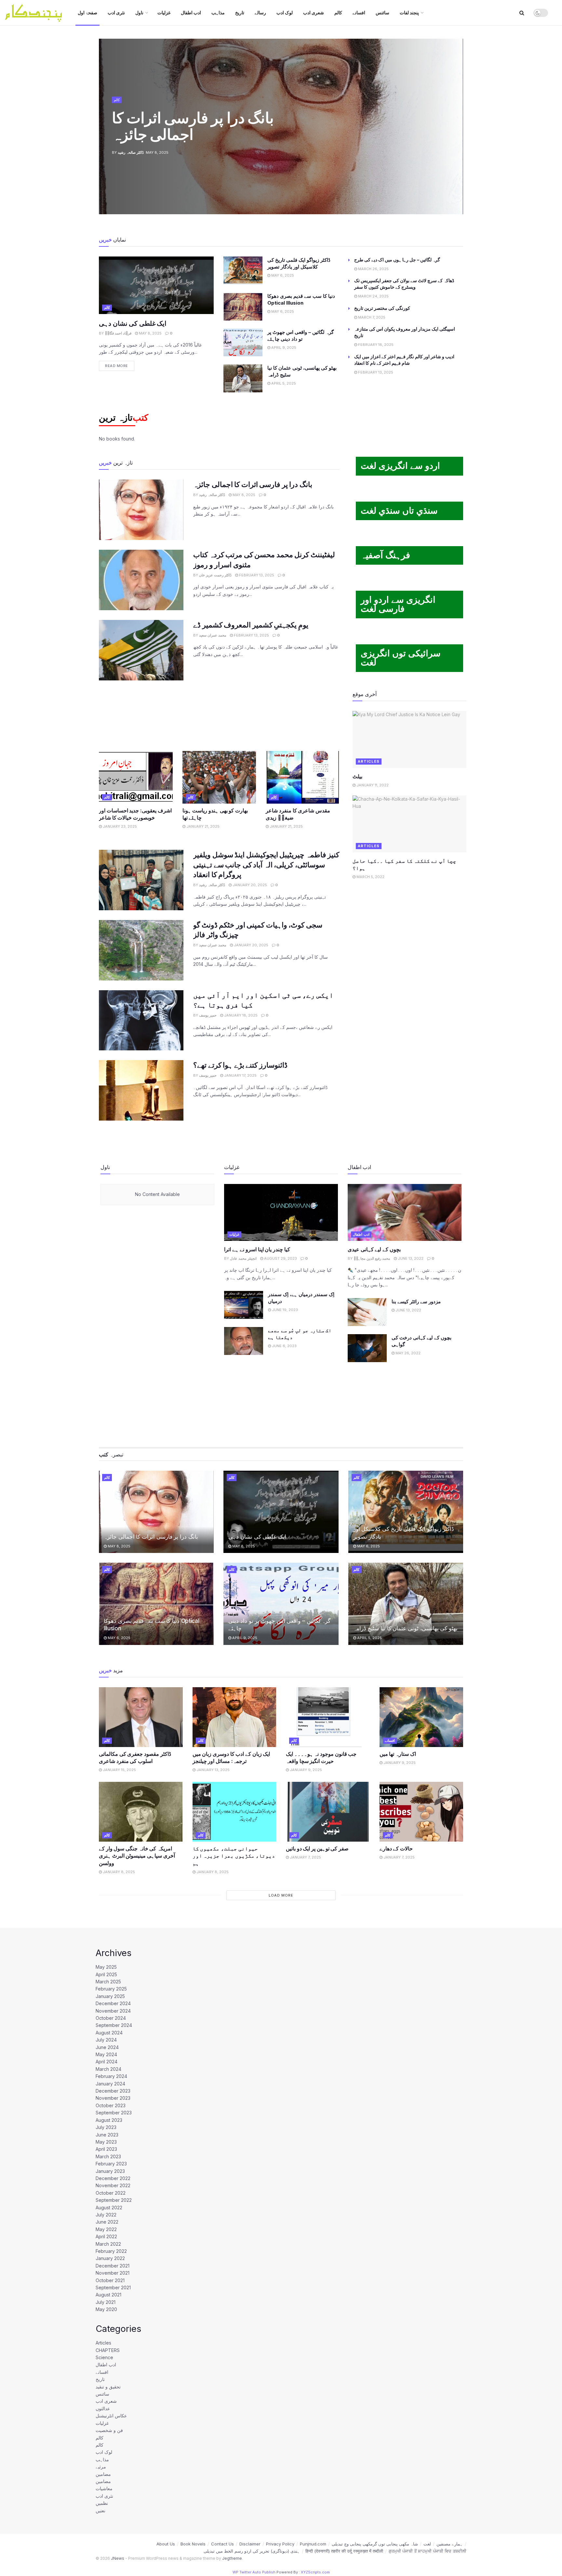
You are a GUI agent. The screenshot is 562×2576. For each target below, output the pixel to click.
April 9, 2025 (283, 348)
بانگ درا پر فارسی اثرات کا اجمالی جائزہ (193, 126)
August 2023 (109, 2120)
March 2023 (108, 2156)
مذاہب (218, 13)
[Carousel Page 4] (455, 134)
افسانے (359, 13)
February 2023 (111, 2164)
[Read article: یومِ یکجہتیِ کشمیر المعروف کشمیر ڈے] (141, 650)
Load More (281, 1895)
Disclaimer (250, 2544)
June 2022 (107, 2222)
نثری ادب (116, 13)
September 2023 (114, 2113)
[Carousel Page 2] (455, 119)
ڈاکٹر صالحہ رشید (131, 152)
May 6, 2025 (282, 275)
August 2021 (108, 2295)
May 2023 (106, 2142)
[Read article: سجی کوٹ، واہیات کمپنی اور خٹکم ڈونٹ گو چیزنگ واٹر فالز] (141, 950)
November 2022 (113, 2185)
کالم (338, 13)
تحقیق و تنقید (108, 2387)
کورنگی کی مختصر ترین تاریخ (382, 308)
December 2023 (113, 2091)
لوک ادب (285, 13)
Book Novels (193, 2544)
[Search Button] (522, 13)
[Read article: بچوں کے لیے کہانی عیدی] (405, 1212)
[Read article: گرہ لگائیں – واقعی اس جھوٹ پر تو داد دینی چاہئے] (243, 343)
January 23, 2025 (119, 826)
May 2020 (106, 2309)
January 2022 (110, 2258)
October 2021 (110, 2280)
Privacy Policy (280, 2544)
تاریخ (240, 13)
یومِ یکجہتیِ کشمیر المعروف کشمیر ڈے (251, 625)
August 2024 (109, 2033)
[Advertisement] (219, 715)
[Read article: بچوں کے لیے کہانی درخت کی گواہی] (367, 1348)
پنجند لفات (409, 13)
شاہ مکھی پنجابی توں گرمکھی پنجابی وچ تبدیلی (375, 2544)
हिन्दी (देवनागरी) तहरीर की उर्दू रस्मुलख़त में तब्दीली (344, 2551)
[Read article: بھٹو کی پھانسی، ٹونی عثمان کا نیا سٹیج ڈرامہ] (243, 378)
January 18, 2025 (240, 1015)
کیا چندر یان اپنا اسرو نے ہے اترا (257, 1249)
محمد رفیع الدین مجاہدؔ (372, 1258)
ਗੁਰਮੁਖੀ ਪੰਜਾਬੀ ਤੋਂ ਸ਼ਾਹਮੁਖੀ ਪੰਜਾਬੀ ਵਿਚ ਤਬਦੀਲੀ (428, 2551)
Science (104, 2357)
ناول (139, 13)
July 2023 (106, 2127)
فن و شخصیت (109, 2430)
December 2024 (113, 2003)
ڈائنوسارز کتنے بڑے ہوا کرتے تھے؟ (240, 1065)
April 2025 (106, 1974)
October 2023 (111, 2105)
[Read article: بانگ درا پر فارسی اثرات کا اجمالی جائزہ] (141, 510)
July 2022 (106, 2215)
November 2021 (113, 2273)
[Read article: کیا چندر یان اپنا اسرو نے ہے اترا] (281, 1212)
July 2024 (106, 2040)
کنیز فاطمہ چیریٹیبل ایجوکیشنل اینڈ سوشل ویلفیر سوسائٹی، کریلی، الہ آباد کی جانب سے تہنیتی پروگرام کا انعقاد (266, 865)
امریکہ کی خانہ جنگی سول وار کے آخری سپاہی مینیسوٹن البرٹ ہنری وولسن (137, 1856)
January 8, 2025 (118, 1872)
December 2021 (113, 2266)
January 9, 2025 (305, 1770)
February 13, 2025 (375, 372)
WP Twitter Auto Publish (254, 2572)
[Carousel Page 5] (455, 141)
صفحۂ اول (87, 13)
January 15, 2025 (119, 1770)
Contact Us (222, 2544)
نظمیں (102, 2503)
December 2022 (113, 2178)
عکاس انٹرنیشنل (111, 2416)
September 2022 (114, 2200)
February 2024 (111, 2076)
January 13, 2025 (213, 1770)
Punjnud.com (313, 2544)
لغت (427, 2544)
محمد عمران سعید (213, 635)
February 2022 (111, 2251)
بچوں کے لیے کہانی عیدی (374, 1249)
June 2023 (107, 2135)
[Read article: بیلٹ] (409, 739)
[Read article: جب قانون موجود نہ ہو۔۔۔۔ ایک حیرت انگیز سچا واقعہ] (328, 1717)
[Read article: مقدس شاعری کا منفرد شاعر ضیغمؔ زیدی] (303, 777)
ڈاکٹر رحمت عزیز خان (215, 575)
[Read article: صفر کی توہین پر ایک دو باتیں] (328, 1812)
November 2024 (113, 2011)
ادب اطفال (191, 13)
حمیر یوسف (208, 1015)
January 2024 (110, 2084)
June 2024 (107, 2047)
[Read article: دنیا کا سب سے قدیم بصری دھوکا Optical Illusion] (243, 307)
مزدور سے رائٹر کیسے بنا (416, 1301)
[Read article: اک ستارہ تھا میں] (421, 1717)
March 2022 (108, 2244)
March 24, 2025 (373, 296)
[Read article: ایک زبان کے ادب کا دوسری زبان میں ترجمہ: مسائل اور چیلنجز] (234, 1717)
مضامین (103, 2474)
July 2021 (106, 2302)
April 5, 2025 (283, 383)
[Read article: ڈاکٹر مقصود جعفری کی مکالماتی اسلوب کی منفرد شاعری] (141, 1717)
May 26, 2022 (408, 1353)
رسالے (260, 13)
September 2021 (113, 2287)
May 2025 (106, 1967)
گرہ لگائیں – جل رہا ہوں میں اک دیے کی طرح (397, 260)
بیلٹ (357, 776)
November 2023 (113, 2098)
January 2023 (110, 2171)
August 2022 (109, 2208)
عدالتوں (103, 2408)
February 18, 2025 (375, 345)
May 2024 (106, 2054)
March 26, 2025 (373, 269)
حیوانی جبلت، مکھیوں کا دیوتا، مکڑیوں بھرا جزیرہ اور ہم (234, 1856)
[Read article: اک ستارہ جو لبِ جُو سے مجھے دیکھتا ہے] (244, 1341)
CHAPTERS (108, 2350)
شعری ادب (314, 13)
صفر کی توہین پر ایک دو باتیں (317, 1848)
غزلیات (164, 13)
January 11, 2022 (372, 785)
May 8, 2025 (150, 333)
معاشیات (104, 2488)
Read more (120, 364)
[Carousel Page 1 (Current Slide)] (455, 112)
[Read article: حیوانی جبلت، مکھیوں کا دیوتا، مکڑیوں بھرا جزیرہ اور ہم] (234, 1812)
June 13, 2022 (410, 1258)
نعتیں (100, 2510)
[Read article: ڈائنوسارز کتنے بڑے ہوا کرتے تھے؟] (141, 1090)
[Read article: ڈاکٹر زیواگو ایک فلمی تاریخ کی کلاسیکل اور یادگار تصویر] (243, 270)
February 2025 (111, 1989)
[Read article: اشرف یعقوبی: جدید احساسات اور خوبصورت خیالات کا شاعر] (136, 777)
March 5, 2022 (370, 877)
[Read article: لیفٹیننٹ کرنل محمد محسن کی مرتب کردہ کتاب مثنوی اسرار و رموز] (141, 580)
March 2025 (108, 1982)
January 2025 (110, 1996)
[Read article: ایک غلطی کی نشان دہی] (156, 285)
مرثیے (101, 2467)
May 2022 (106, 2229)
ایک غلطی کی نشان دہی (133, 323)
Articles (369, 761)
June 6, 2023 (284, 1346)
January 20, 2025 (249, 885)
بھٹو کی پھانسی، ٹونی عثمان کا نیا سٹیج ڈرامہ (405, 1628)
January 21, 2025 (202, 826)
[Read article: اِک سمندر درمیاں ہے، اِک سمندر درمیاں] (244, 1305)
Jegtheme (232, 2558)
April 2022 (106, 2236)
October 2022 (111, 2193)
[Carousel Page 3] (455, 126)
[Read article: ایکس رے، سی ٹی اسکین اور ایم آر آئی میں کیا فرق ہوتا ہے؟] (141, 1020)
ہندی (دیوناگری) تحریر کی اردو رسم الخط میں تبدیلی (252, 2551)
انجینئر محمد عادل (243, 1258)
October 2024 (111, 2018)
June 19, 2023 (284, 1310)
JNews (118, 2558)
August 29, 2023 (280, 1258)
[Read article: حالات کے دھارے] (421, 1812)
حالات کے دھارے (396, 1848)
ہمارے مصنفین (450, 2544)
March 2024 (108, 2069)
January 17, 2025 (240, 1075)
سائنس (382, 13)
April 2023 (106, 2149)
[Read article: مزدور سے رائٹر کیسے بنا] (367, 1312)
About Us (166, 2544)
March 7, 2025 (371, 317)
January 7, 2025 (305, 1857)
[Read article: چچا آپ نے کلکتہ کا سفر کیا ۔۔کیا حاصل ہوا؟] (409, 824)
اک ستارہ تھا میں (398, 1754)
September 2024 (114, 2025)
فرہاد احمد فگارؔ (118, 333)
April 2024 (107, 2062)
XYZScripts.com (315, 2572)
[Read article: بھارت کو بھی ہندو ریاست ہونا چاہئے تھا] (219, 777)
